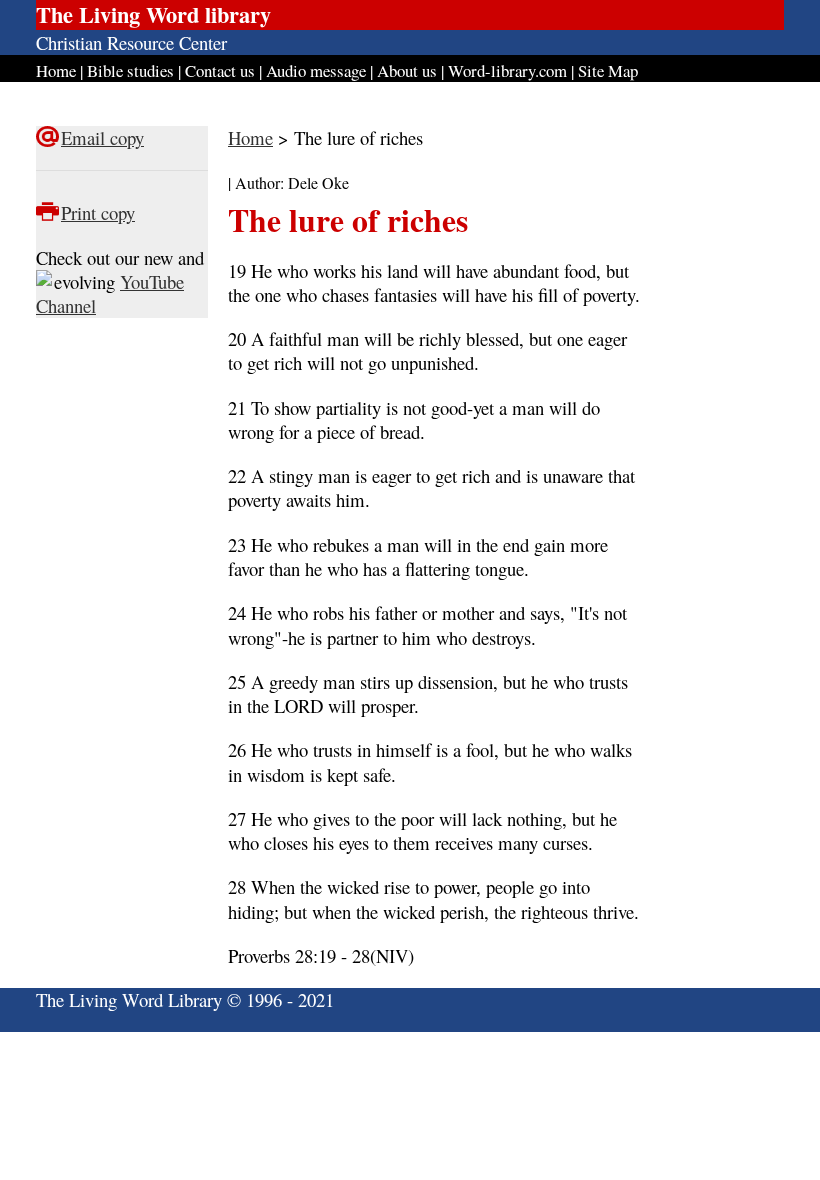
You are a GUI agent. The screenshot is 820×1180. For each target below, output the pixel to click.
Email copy (102, 137)
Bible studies (130, 70)
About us (407, 70)
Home (56, 70)
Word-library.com (507, 70)
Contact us (220, 70)
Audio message (316, 70)
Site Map (608, 70)
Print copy (98, 212)
